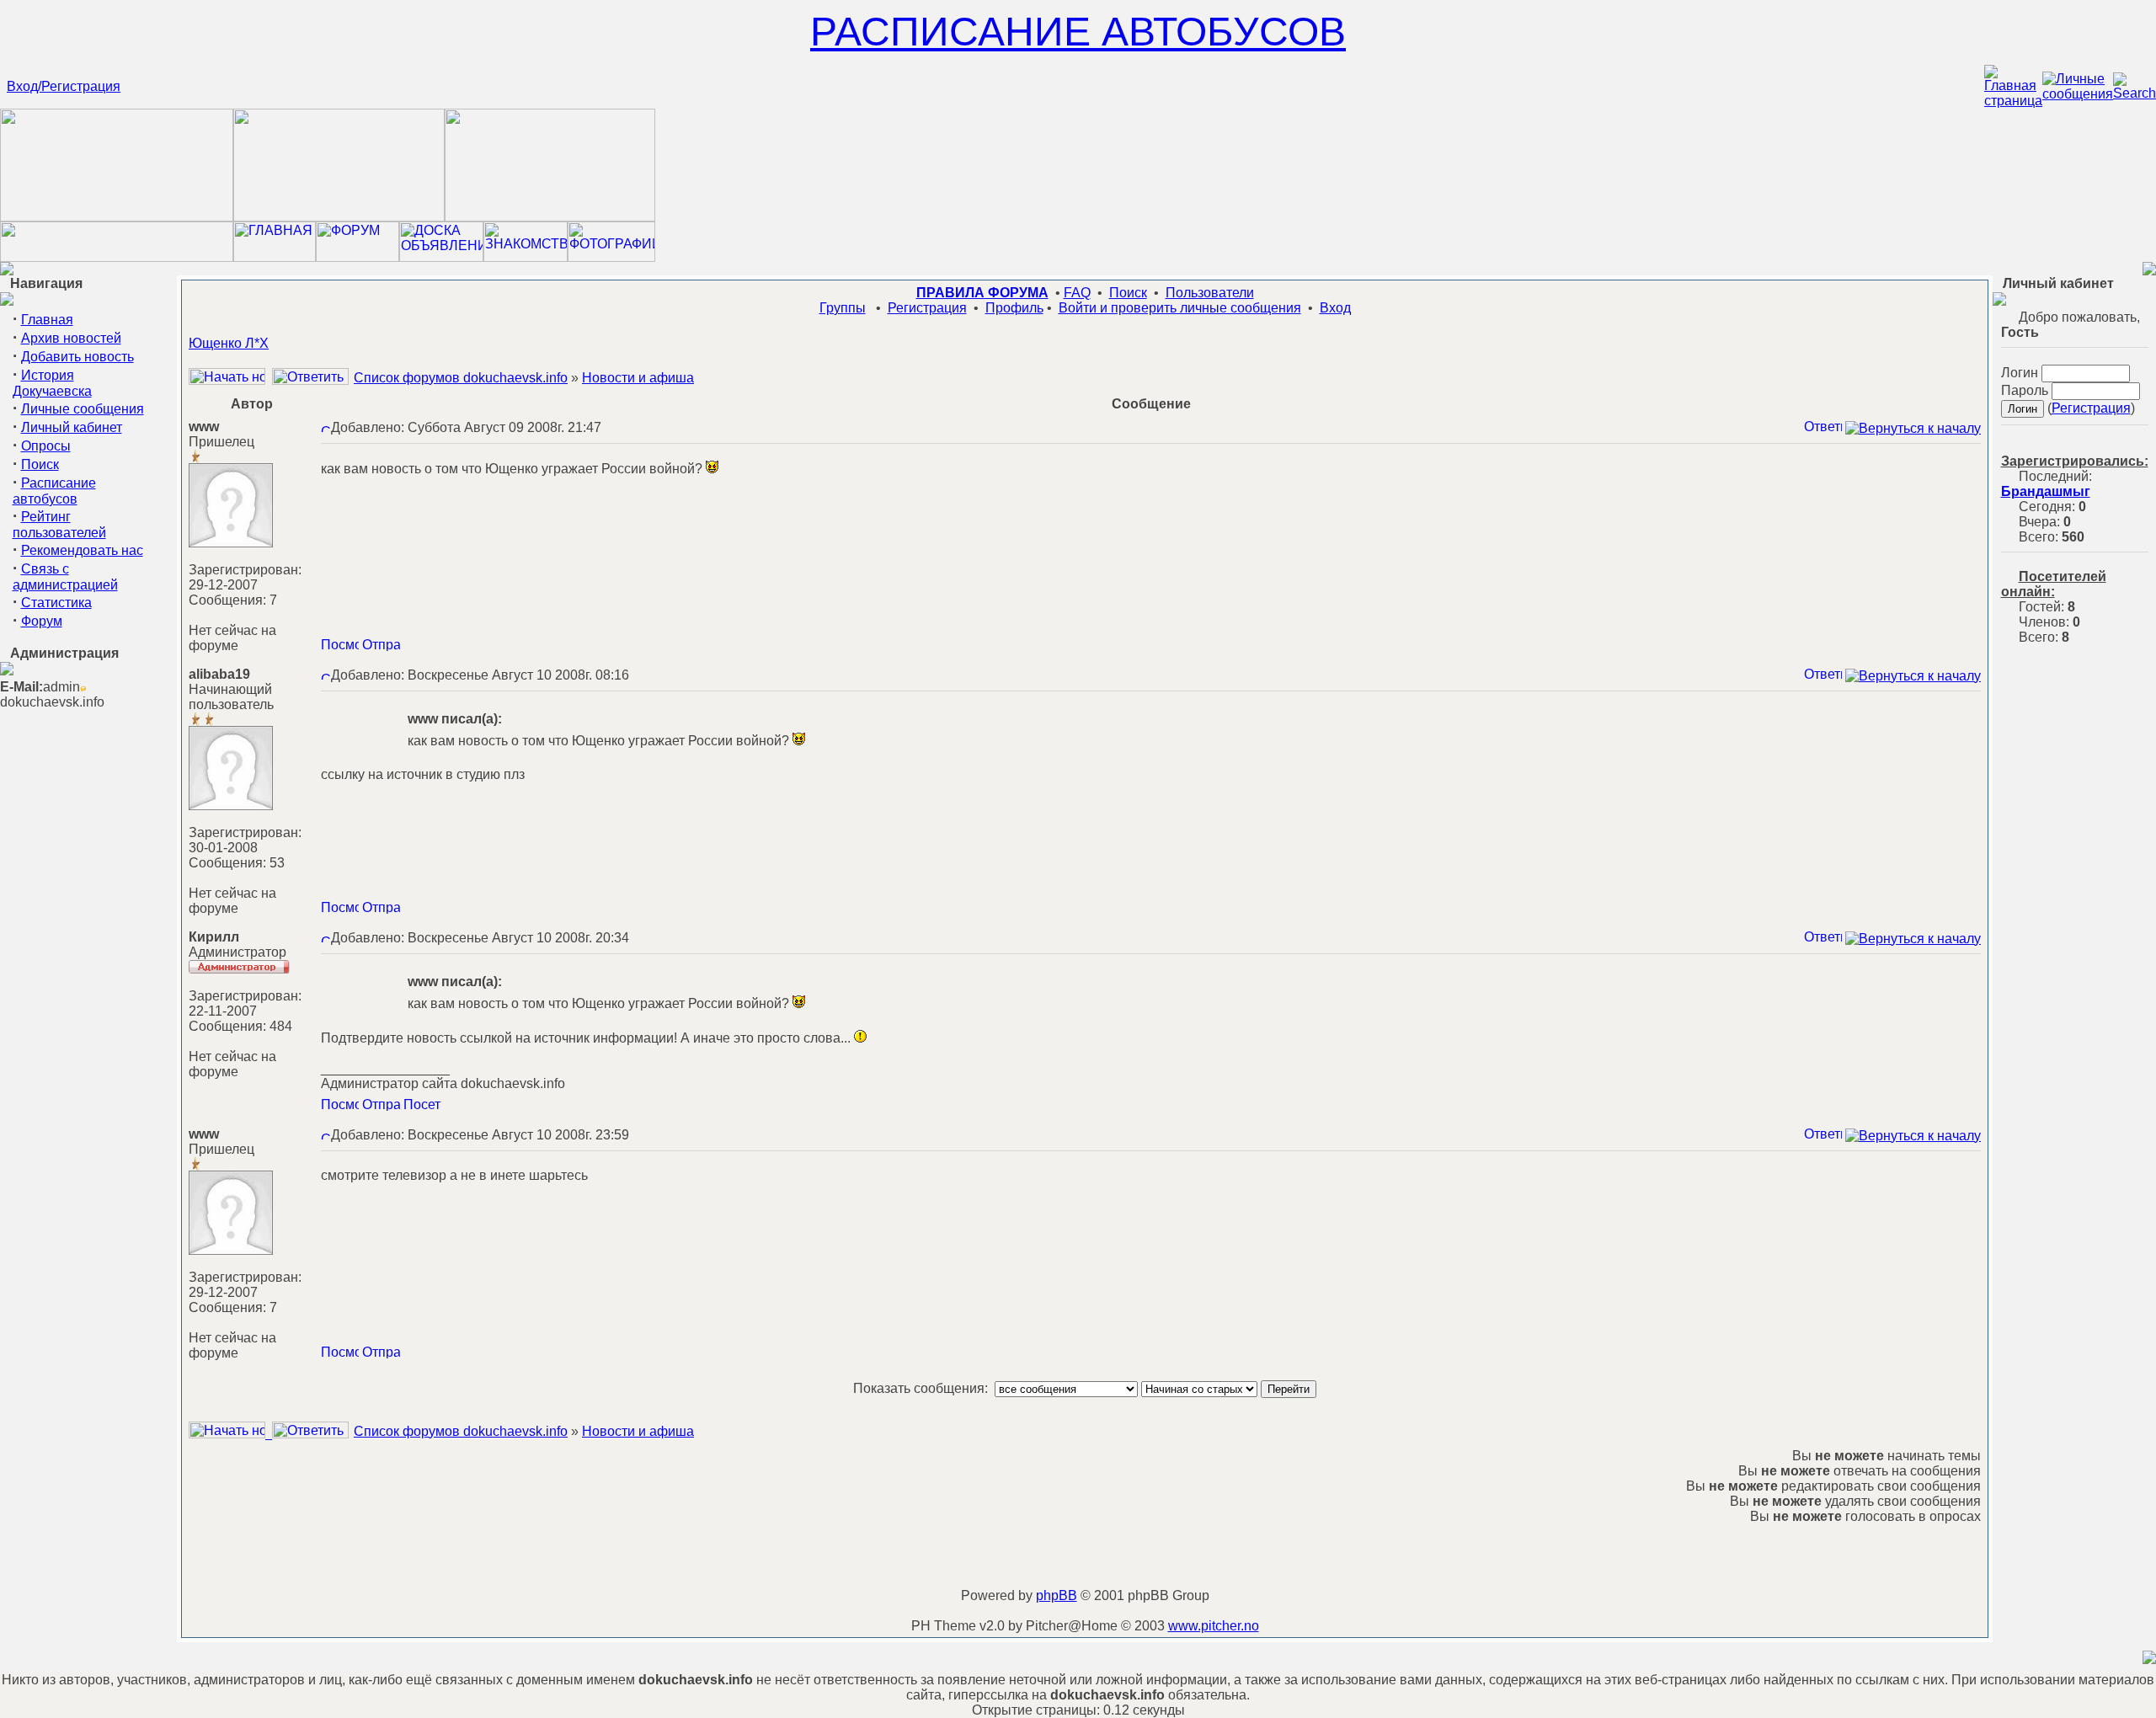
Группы (843, 308)
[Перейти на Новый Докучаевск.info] (117, 257)
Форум (42, 621)
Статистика (56, 603)
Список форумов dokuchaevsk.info (461, 378)
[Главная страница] (2013, 101)
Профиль (1014, 308)
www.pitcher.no (1214, 1626)
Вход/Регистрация (64, 86)
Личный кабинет (72, 427)
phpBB (1057, 1595)
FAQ (1077, 293)
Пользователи (1210, 293)
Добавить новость (77, 357)
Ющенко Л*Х (229, 343)
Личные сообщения (83, 409)
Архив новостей (71, 338)
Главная (47, 320)
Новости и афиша (638, 378)
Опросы (46, 446)
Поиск (40, 464)
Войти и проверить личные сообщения (1180, 308)
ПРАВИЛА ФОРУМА (982, 293)
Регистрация (927, 308)
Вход (1335, 308)
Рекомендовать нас (82, 550)
